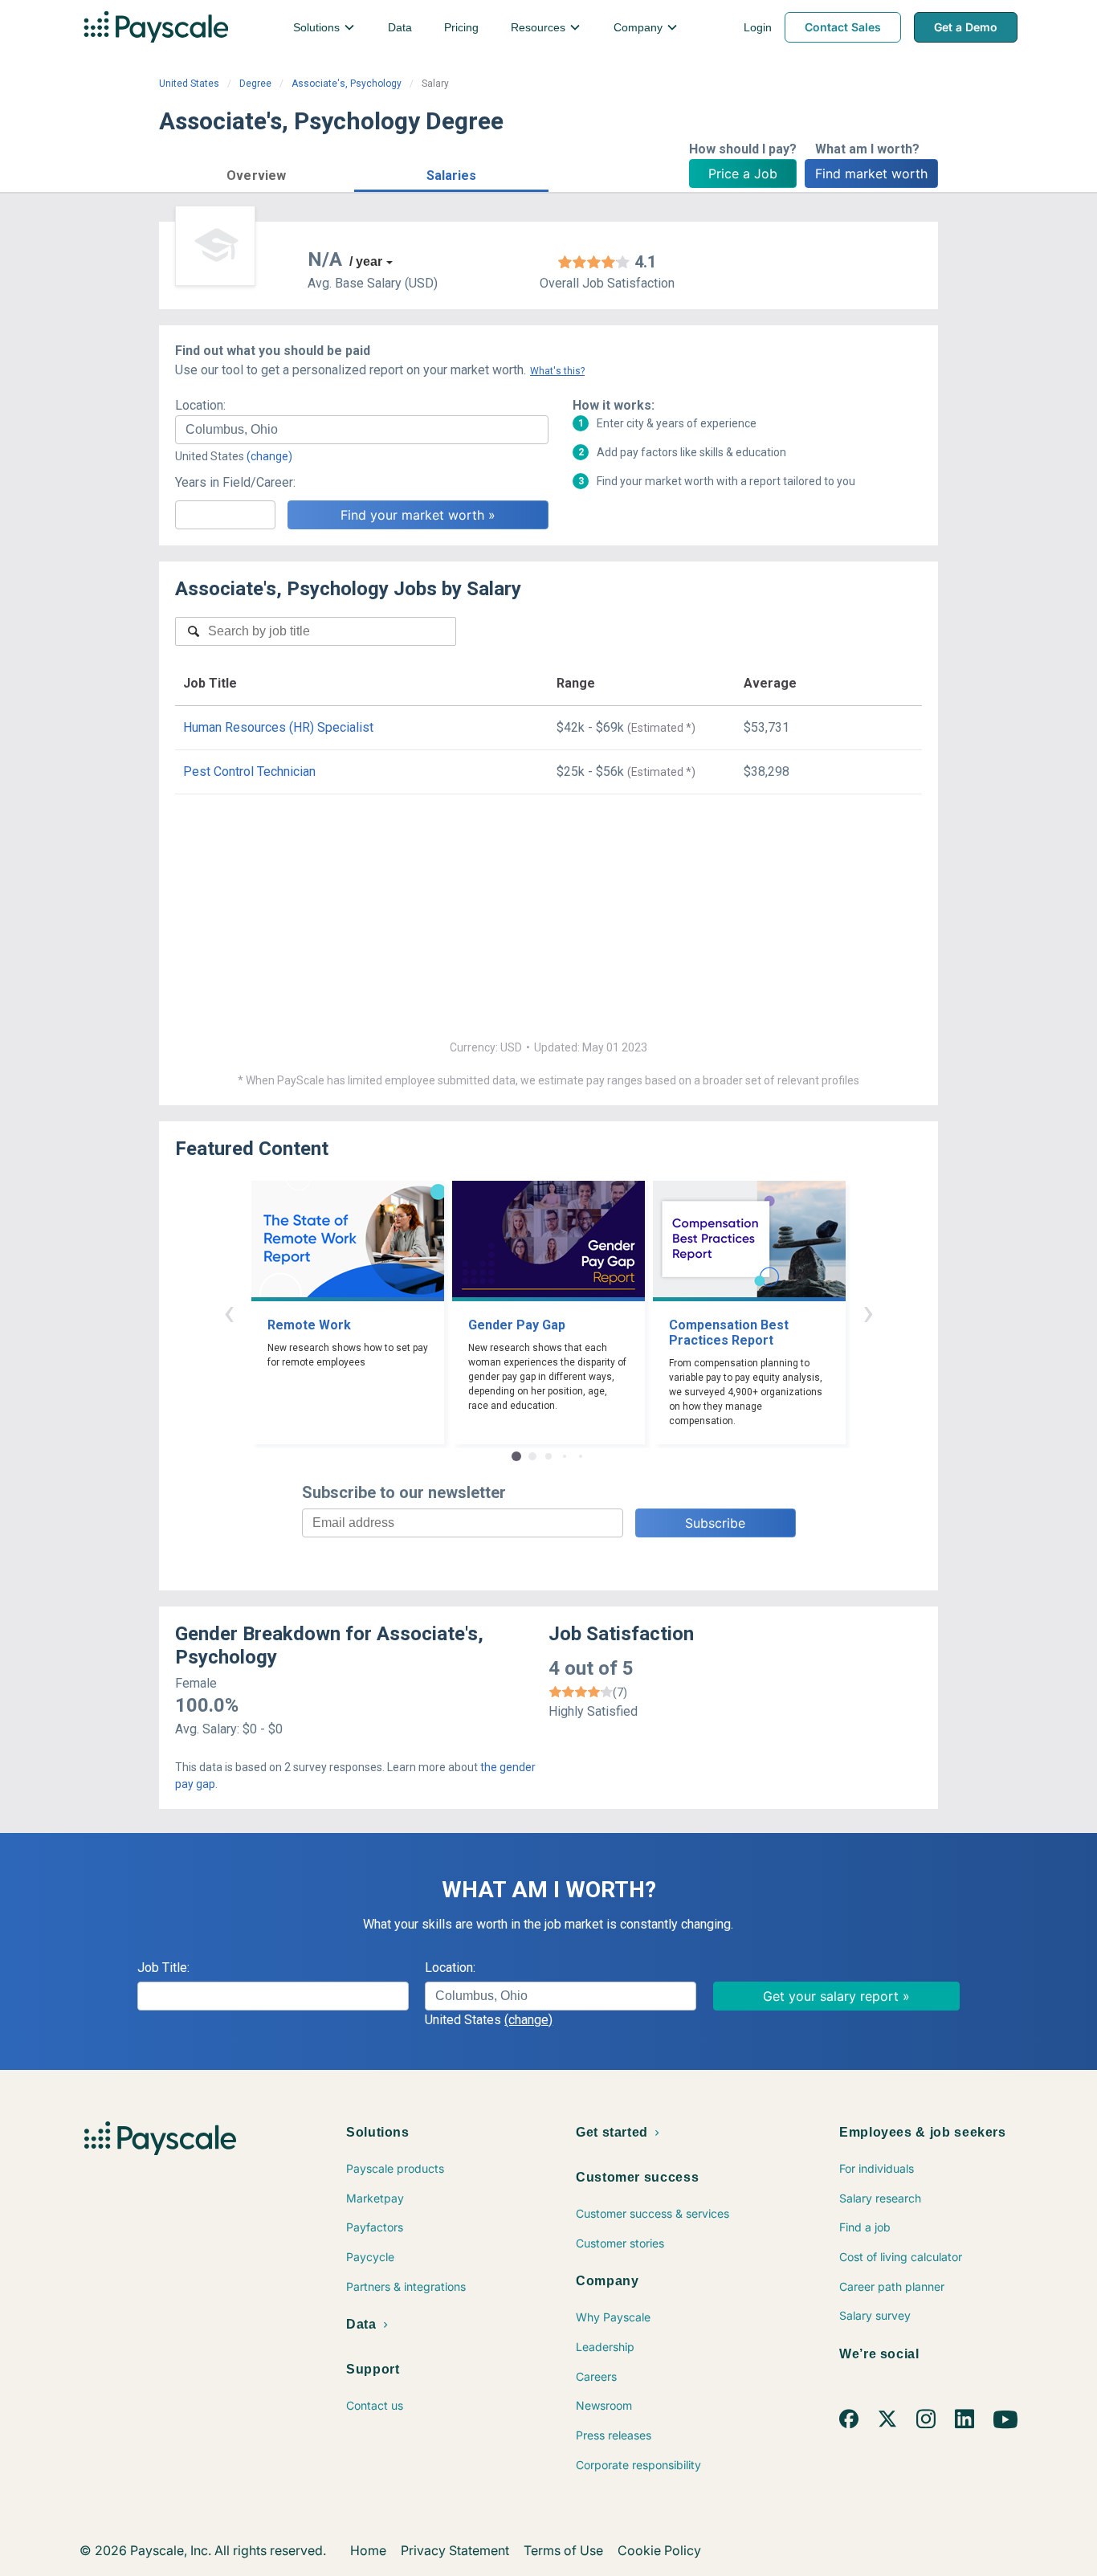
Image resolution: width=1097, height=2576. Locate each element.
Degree (255, 84)
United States (189, 84)
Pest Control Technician (249, 772)
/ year (366, 261)
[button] (257, 173)
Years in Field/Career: (235, 482)
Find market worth (871, 174)
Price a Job (743, 174)
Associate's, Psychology (347, 84)
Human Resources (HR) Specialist (278, 727)
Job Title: (163, 1968)
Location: (200, 405)
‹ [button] (229, 1312)
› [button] (868, 1312)
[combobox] (362, 430)
